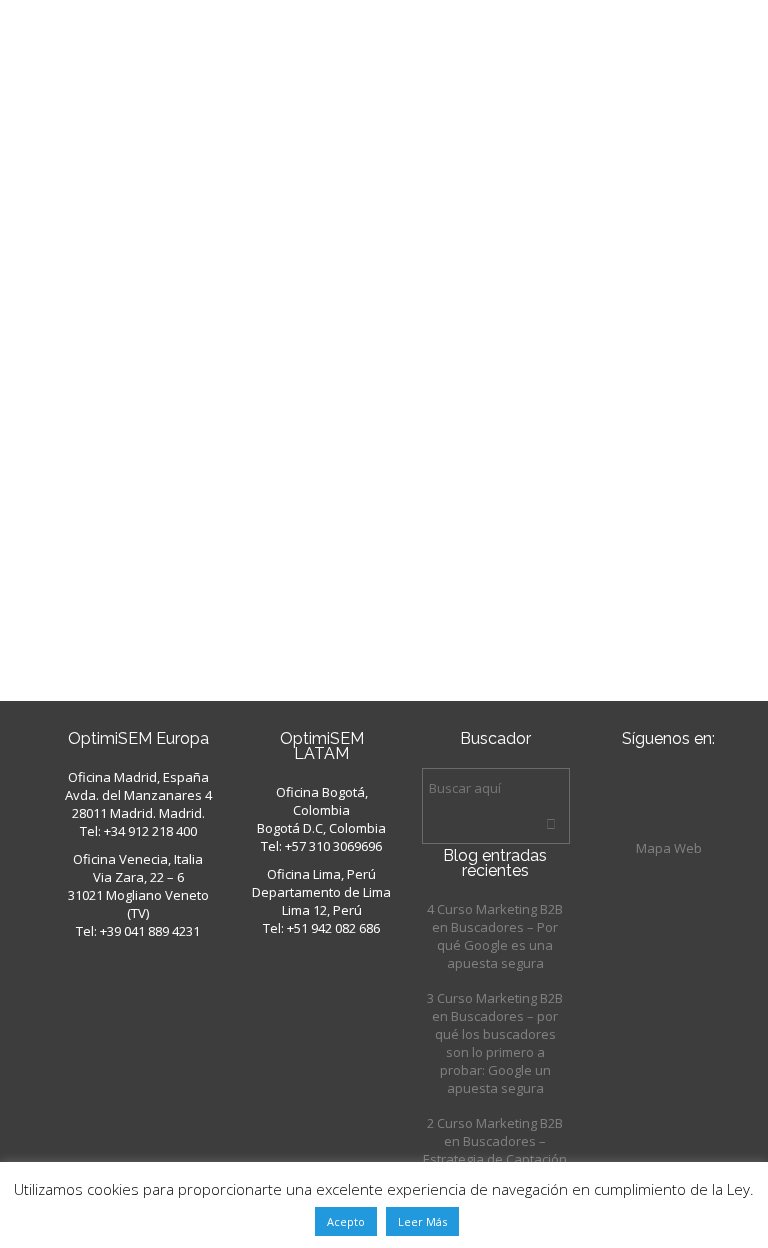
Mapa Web (669, 848)
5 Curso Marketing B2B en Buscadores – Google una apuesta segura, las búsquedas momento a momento (209, 216)
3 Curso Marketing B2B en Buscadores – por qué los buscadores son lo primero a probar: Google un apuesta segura (495, 1043)
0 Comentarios (273, 640)
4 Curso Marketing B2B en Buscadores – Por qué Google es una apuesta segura (495, 936)
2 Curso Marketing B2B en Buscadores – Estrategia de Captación (495, 1141)
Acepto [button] (346, 1221)
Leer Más (422, 1221)
